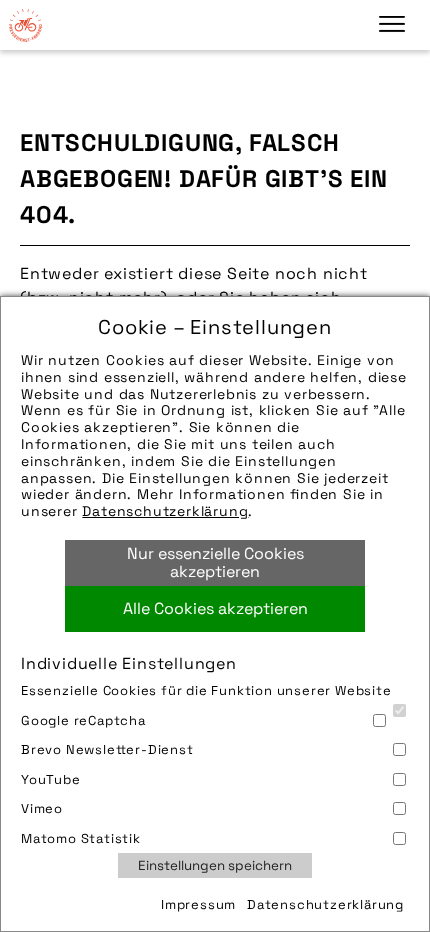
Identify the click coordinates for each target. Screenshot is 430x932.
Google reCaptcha (83, 720)
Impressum (198, 904)
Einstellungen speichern (215, 865)
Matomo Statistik (81, 838)
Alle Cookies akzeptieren (215, 608)
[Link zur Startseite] (25, 25)
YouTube (51, 779)
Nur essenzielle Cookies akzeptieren (215, 562)
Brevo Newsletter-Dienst (107, 749)
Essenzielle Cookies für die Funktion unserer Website (206, 690)
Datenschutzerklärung (165, 511)
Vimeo (42, 808)
